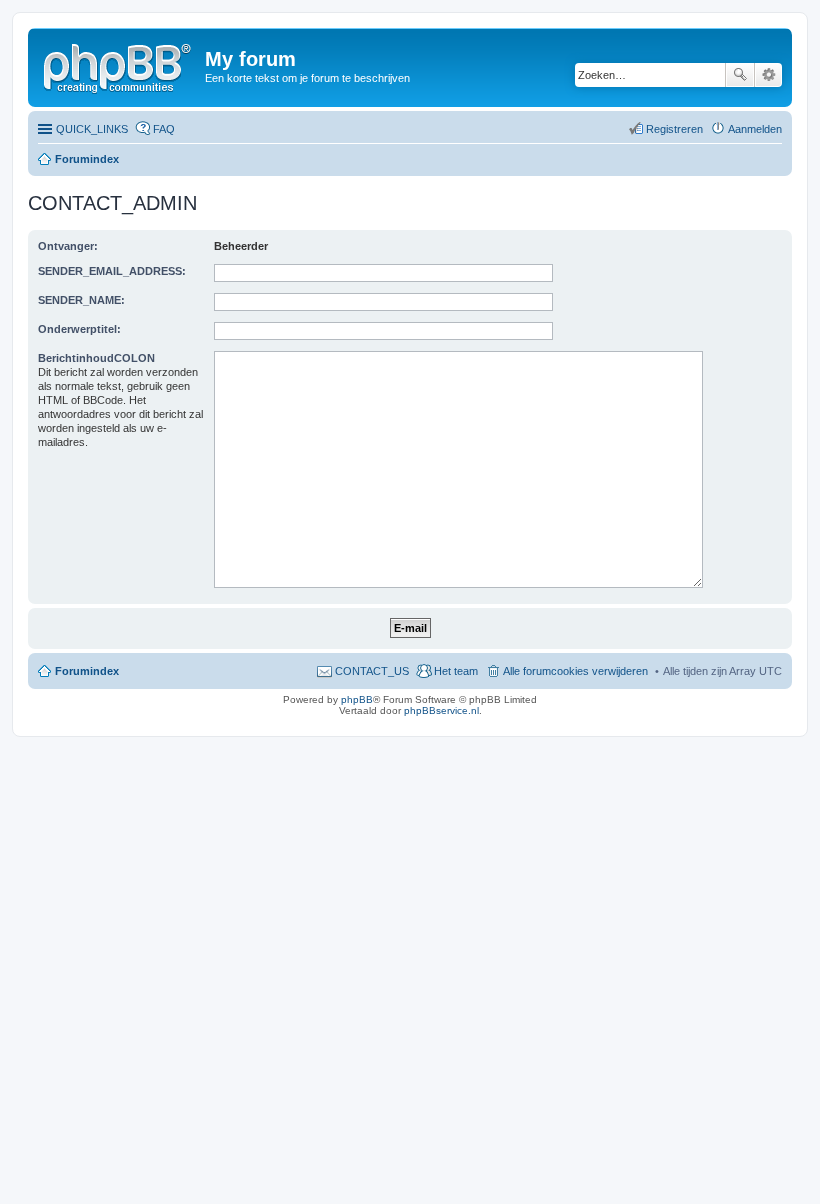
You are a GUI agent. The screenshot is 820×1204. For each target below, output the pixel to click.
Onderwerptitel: (79, 329)
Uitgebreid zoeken (768, 75)
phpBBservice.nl (441, 710)
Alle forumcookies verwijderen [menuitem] (575, 671)
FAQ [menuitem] (164, 129)
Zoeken (740, 75)
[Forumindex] (119, 65)
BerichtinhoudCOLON (96, 358)
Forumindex (87, 159)
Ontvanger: (68, 246)
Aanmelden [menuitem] (755, 129)
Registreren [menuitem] (674, 129)
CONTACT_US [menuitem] (372, 671)
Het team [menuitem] (456, 671)
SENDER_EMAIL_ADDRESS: (112, 271)
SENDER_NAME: (81, 300)
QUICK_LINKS (92, 129)
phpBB (357, 699)
